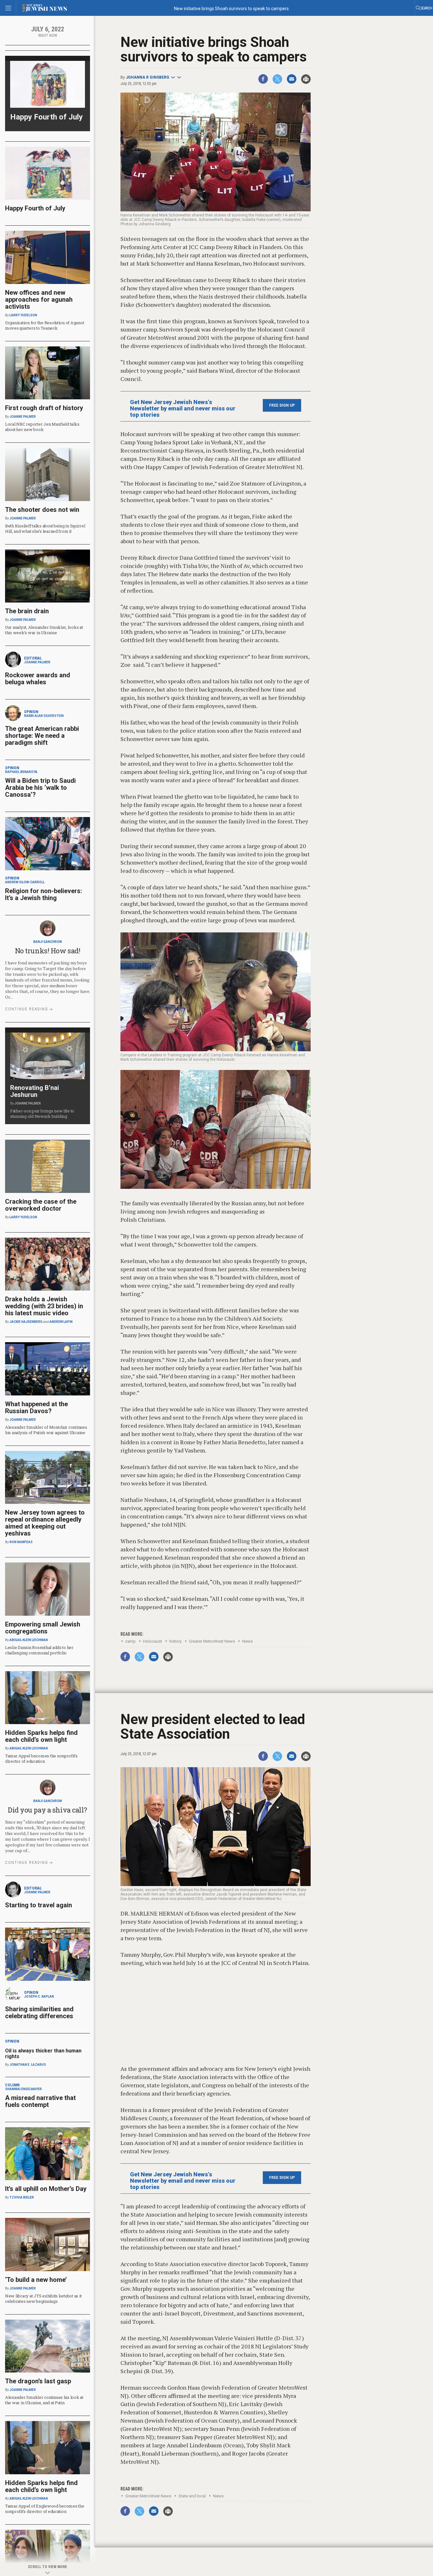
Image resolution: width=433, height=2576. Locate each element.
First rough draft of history (44, 408)
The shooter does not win (42, 510)
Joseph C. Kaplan (39, 1996)
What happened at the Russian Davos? (36, 1407)
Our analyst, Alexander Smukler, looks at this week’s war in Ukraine (44, 630)
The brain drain (27, 611)
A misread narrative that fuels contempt (40, 2101)
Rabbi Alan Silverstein (44, 716)
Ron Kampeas (21, 1542)
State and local (192, 2496)
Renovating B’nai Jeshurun (35, 1091)
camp (130, 1641)
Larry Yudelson (23, 315)
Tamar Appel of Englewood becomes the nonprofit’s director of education (45, 2509)
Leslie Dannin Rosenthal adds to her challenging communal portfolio (39, 1650)
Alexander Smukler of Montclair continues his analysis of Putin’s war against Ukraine (46, 1430)
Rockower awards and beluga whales (38, 679)
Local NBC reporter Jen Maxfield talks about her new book (42, 427)
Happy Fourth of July (46, 117)
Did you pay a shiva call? (48, 1810)
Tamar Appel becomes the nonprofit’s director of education (41, 1758)
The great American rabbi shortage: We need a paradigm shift (42, 736)
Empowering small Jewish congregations (43, 1628)
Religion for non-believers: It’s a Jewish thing (44, 894)
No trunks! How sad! (48, 951)
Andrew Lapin (61, 1322)
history (175, 1641)
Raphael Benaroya (21, 772)
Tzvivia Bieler (22, 2197)
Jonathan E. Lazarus (28, 2065)
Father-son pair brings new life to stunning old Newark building (42, 1114)
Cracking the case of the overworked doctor (41, 1205)
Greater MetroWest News (212, 1641)
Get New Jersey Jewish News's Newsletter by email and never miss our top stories (183, 409)
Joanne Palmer (23, 417)
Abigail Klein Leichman (29, 1640)
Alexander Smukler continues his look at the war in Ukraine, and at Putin (44, 2400)
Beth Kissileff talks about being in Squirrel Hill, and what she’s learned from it (45, 528)
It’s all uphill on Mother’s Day (46, 2189)
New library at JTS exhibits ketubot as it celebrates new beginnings (43, 2299)
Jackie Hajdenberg (26, 1322)
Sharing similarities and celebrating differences (39, 2012)
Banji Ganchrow (48, 942)
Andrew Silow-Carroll (25, 882)
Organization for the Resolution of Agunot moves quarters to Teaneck (45, 325)
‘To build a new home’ (36, 2280)
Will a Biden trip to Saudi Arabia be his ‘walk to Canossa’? (40, 788)
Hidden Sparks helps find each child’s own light (41, 1736)
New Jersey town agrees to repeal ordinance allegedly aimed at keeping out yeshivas (45, 1523)
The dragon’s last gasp (38, 2381)
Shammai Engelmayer (23, 2089)
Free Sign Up (282, 405)
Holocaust (152, 1641)
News (247, 1641)
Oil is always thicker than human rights (43, 2054)
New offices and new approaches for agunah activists (39, 299)
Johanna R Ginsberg (148, 77)
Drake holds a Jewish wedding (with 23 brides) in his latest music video (44, 1306)
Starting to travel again (39, 1905)
